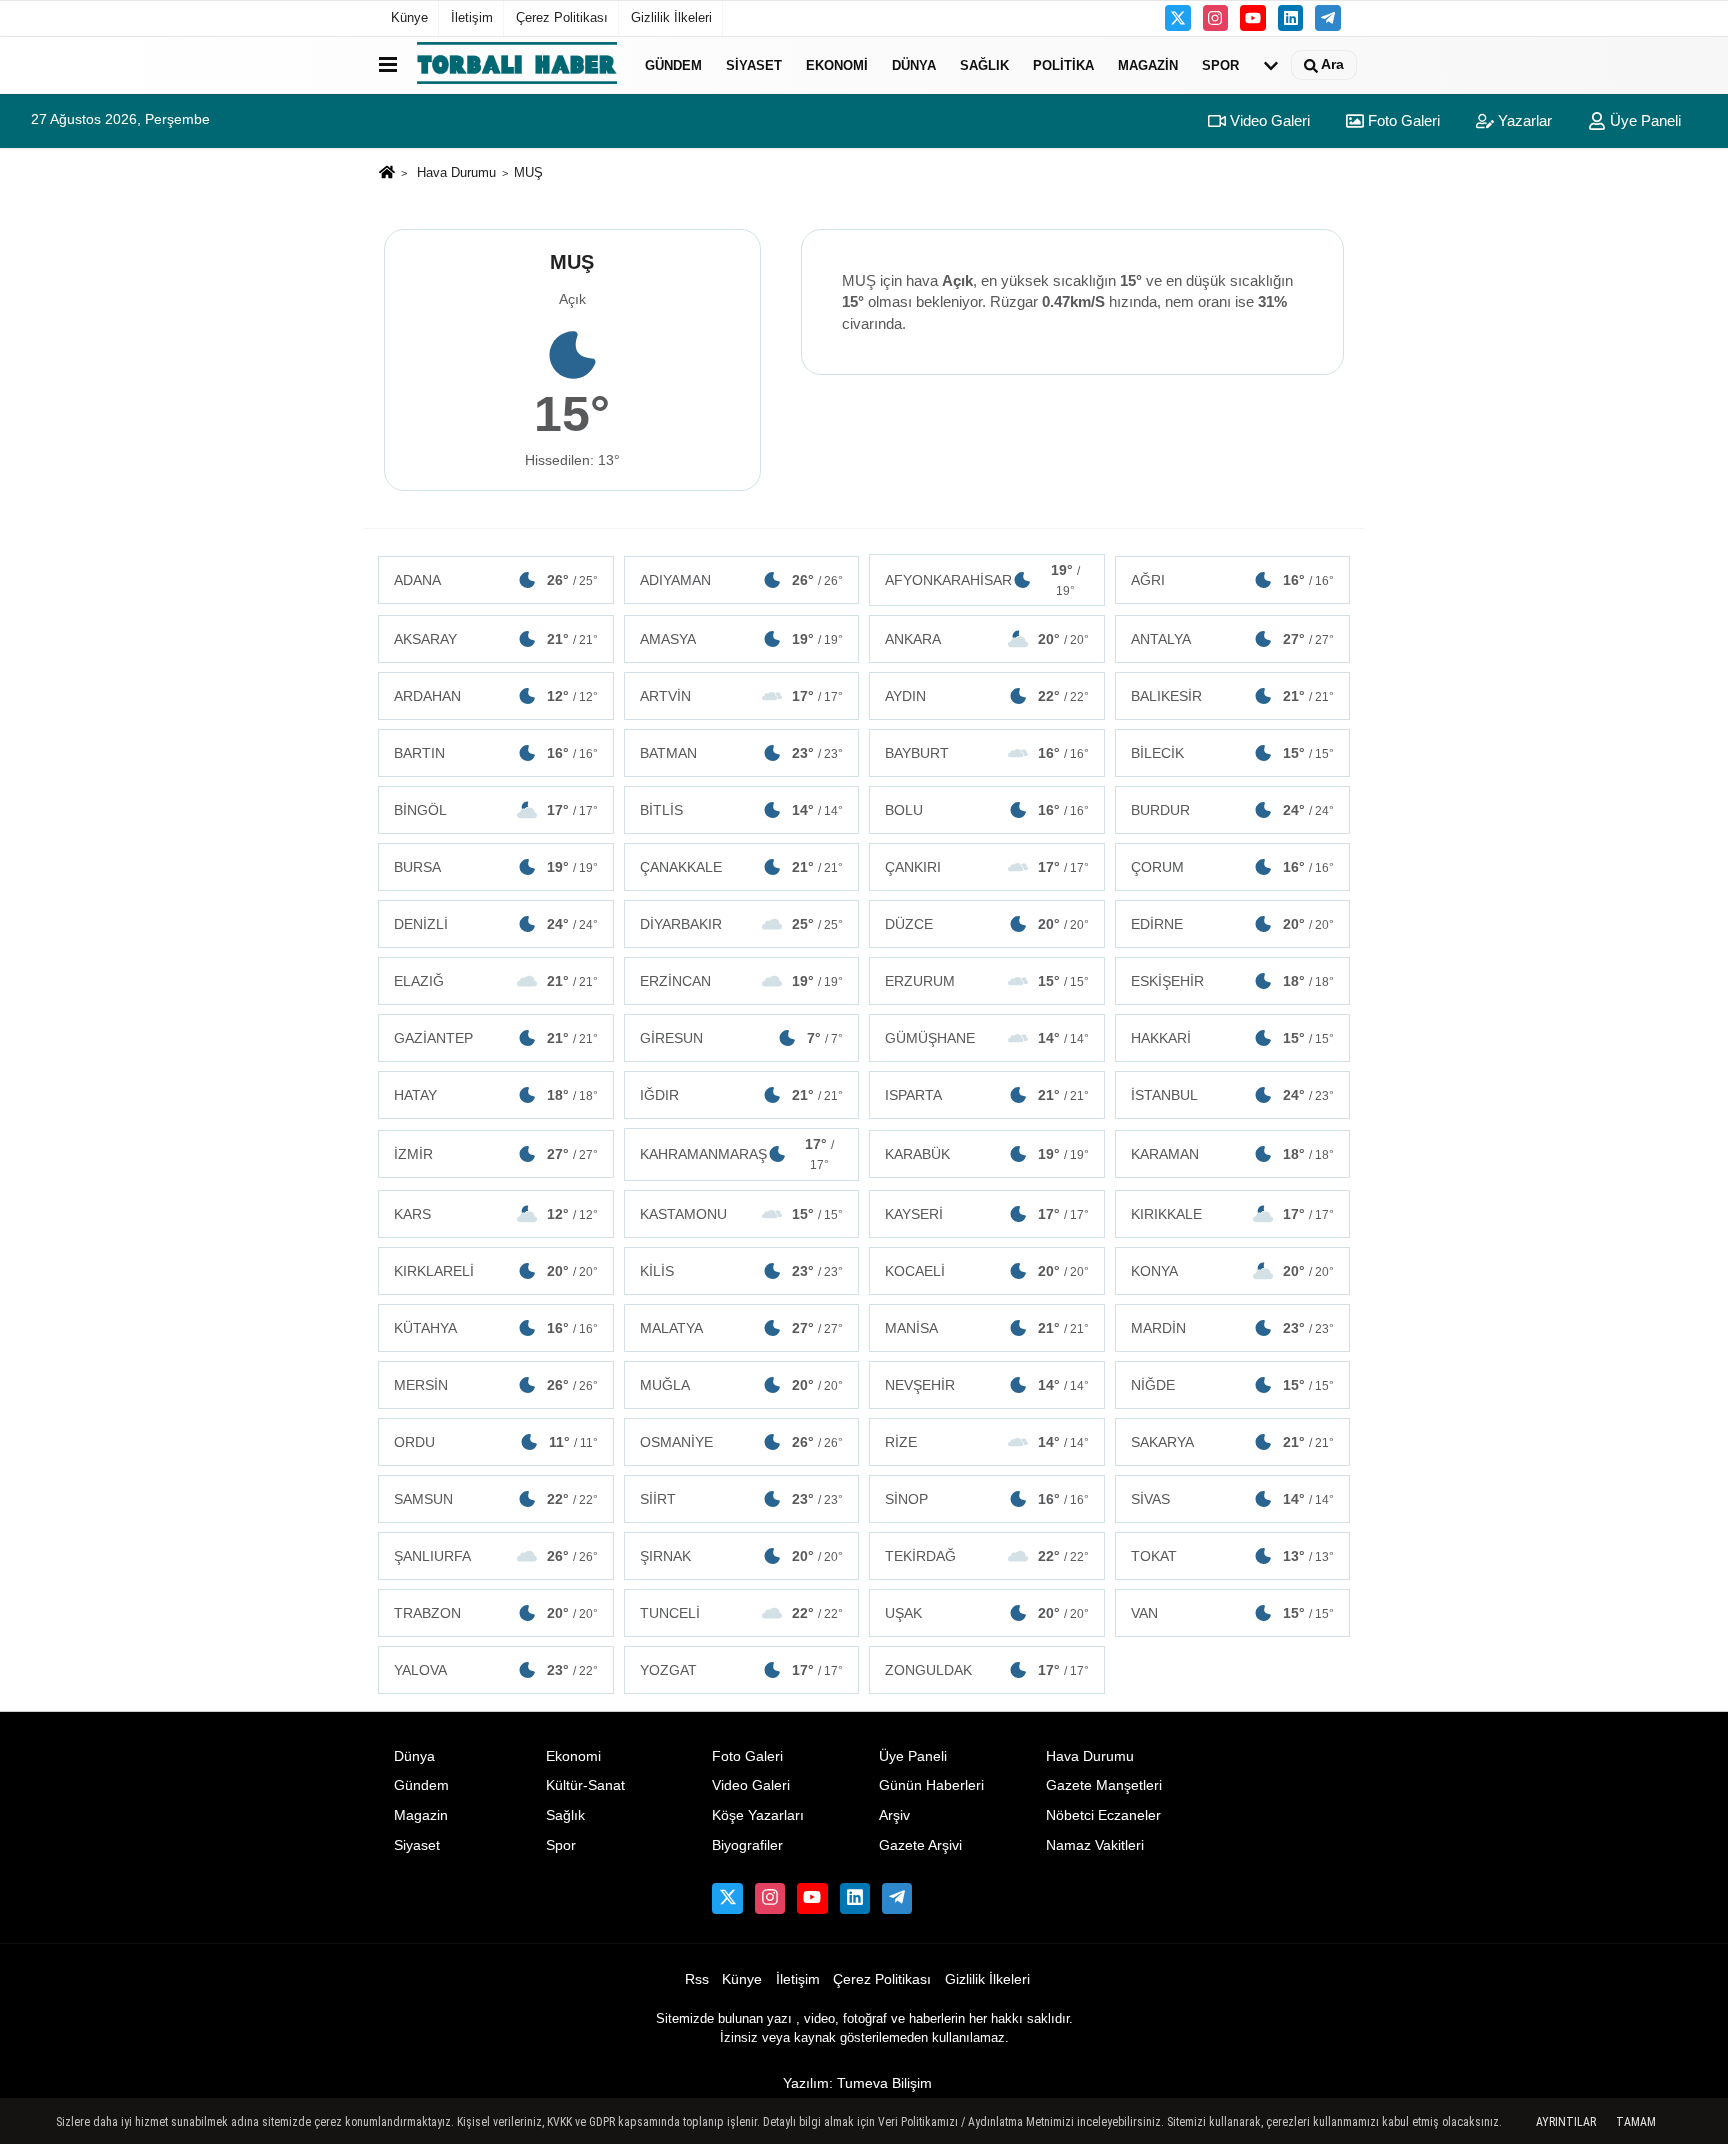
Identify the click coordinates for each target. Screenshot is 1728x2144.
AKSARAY (496, 639)
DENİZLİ (496, 924)
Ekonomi (837, 64)
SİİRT (742, 1499)
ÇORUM (1233, 867)
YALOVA (496, 1670)
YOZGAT (742, 1670)
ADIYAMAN (742, 580)
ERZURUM (987, 981)
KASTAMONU (742, 1214)
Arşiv (894, 1815)
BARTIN (496, 753)
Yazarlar (1523, 120)
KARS (496, 1214)
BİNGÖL (496, 810)
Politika (1063, 64)
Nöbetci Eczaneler (1103, 1815)
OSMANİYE (742, 1442)
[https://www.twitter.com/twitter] (1178, 18)
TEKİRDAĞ (987, 1556)
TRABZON (496, 1613)
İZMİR (496, 1154)
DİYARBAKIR (742, 924)
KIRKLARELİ (496, 1271)
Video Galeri (1268, 120)
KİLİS (742, 1271)
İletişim (472, 17)
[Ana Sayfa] (387, 173)
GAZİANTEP (496, 1038)
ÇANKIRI (987, 867)
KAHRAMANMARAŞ (737, 1154)
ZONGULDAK (987, 1670)
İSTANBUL (1233, 1095)
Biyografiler (747, 1845)
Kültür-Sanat (585, 1785)
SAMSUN (496, 1499)
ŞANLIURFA (496, 1556)
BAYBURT (987, 753)
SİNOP (987, 1499)
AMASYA (742, 639)
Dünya (914, 64)
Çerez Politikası (562, 17)
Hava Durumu (456, 172)
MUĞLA (742, 1385)
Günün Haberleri (931, 1785)
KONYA (1233, 1271)
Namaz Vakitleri (1095, 1845)
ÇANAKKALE (742, 867)
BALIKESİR (1233, 696)
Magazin (1148, 64)
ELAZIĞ (496, 981)
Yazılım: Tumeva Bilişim (857, 2083)
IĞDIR (742, 1095)
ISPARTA (987, 1095)
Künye (409, 17)
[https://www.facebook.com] (1253, 18)
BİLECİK (1233, 753)
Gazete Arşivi (920, 1845)
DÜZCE (987, 924)
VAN (1233, 1613)
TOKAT (1233, 1556)
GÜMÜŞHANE (987, 1038)
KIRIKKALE (1233, 1214)
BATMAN (742, 753)
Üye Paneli (1643, 120)
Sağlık (984, 64)
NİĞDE (1233, 1385)
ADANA (496, 580)
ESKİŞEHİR (1233, 981)
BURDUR (1233, 810)
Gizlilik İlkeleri (671, 17)
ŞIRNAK (742, 1556)
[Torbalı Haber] (517, 65)
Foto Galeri (1402, 120)
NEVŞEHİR (987, 1385)
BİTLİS (742, 810)
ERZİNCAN (742, 981)
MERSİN (496, 1385)
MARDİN (1233, 1328)
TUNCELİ (742, 1613)
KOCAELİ (987, 1271)
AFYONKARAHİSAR (982, 580)
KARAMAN (1233, 1154)
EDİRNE (1233, 924)
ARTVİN (742, 696)
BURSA (496, 867)
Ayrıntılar (1566, 2122)
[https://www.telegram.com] (1328, 18)
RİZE (987, 1442)
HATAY (496, 1095)
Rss (697, 1979)
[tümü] (1271, 65)
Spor (1220, 64)
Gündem (673, 64)
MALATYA (742, 1328)
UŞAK (987, 1613)
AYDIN (987, 696)
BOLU (987, 810)
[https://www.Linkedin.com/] (1291, 18)
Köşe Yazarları (758, 1815)
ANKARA (987, 639)
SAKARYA (1233, 1442)
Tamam (1636, 2122)
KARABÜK (987, 1154)
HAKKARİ (1233, 1038)
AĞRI (1233, 580)
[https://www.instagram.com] (1216, 18)
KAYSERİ (987, 1214)
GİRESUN (742, 1038)
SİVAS (1233, 1499)
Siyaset (754, 64)
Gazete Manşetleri (1104, 1785)
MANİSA (987, 1328)
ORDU (496, 1442)
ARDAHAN (496, 696)
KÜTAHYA (496, 1328)
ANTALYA (1233, 639)
